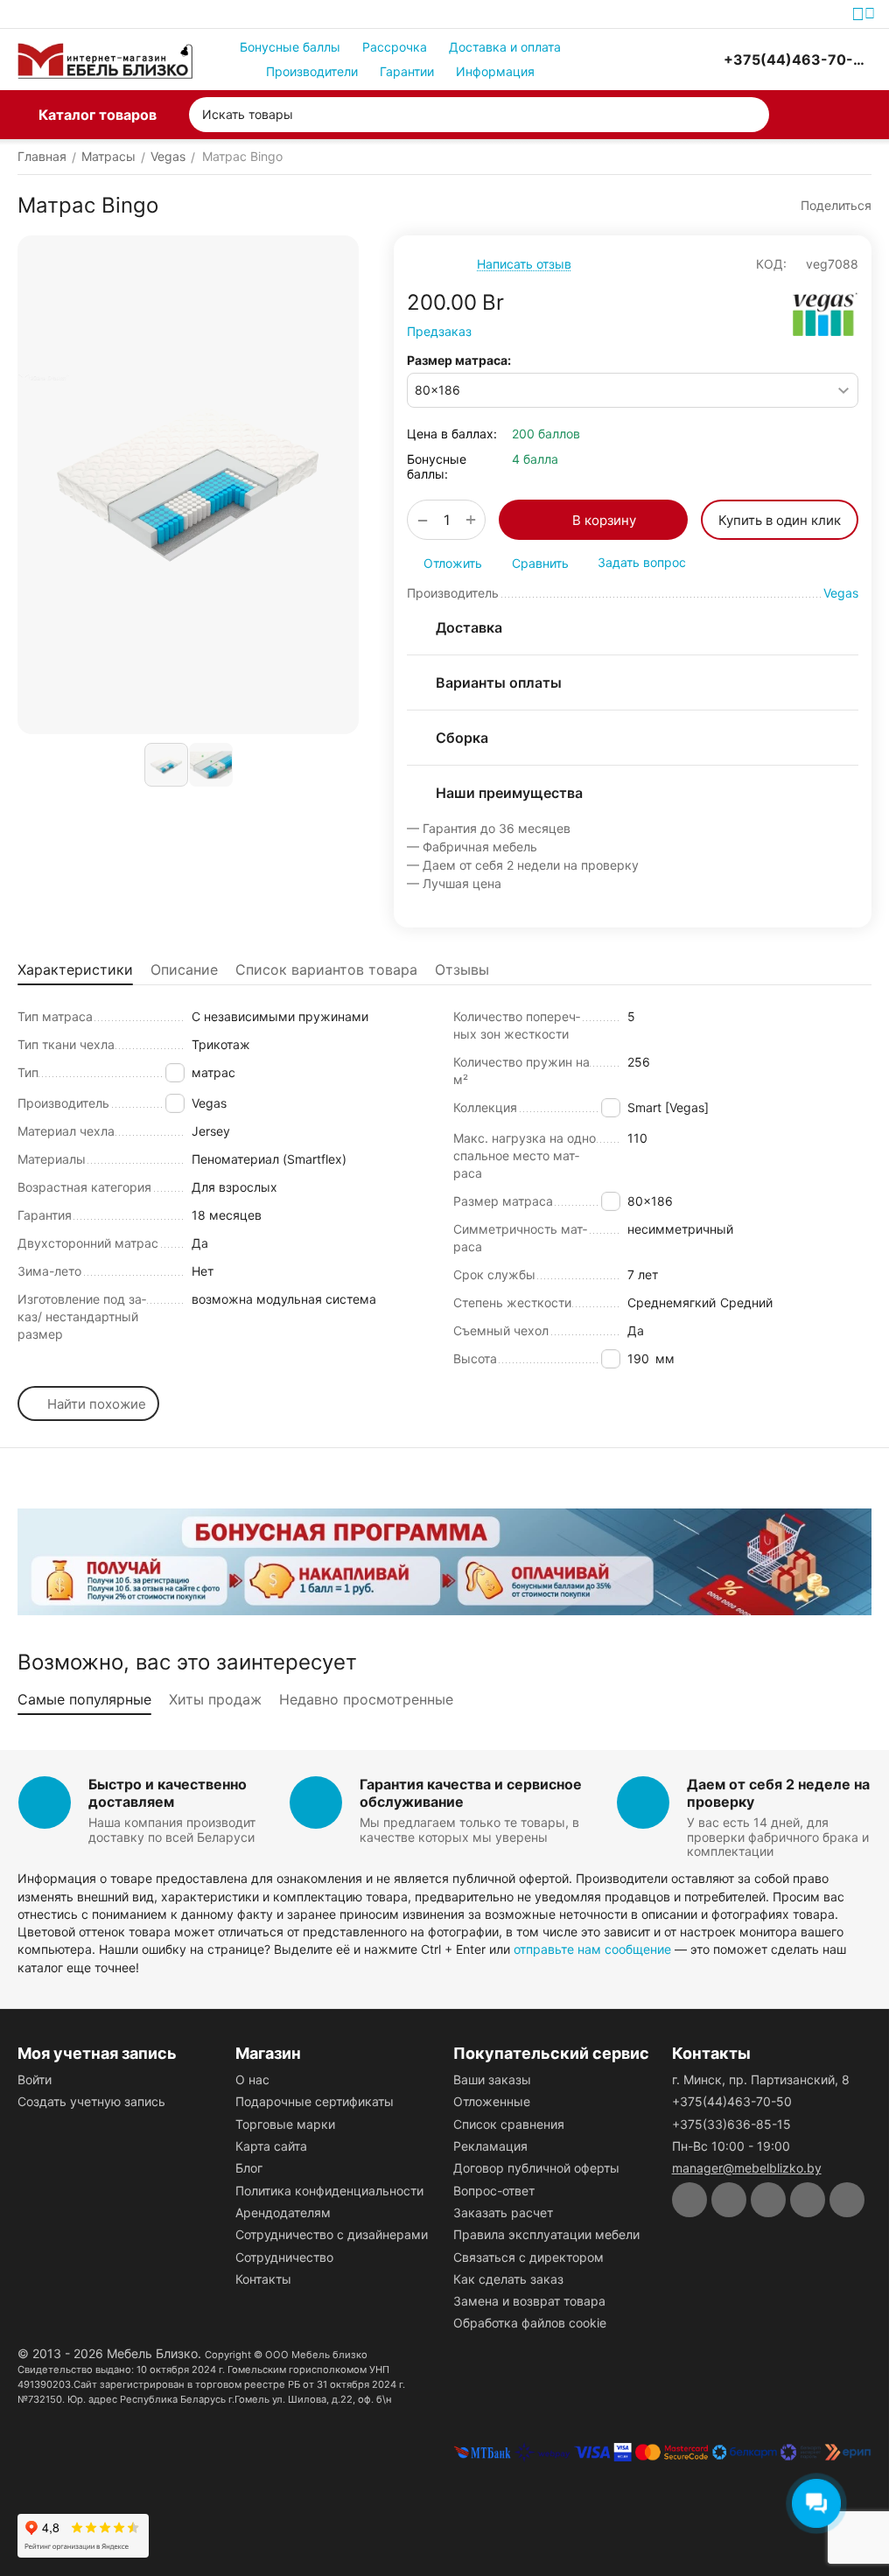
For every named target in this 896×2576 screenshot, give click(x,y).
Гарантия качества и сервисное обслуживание (471, 1792)
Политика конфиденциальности (329, 2191)
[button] (828, 206)
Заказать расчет (503, 2212)
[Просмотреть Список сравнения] (617, 59)
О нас (252, 2079)
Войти (35, 2079)
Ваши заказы (492, 2079)
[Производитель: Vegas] (826, 314)
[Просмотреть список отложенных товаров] (661, 59)
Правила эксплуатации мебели (546, 2234)
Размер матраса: (459, 360)
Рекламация (490, 2146)
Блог (249, 2168)
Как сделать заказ (508, 2279)
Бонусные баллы (290, 47)
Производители (312, 71)
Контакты (263, 2279)
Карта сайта (271, 2146)
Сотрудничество (284, 2257)
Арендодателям (283, 2212)
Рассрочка (395, 47)
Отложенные (492, 2101)
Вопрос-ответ (494, 2191)
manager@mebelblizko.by (747, 2168)
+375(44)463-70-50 (732, 2101)
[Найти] (752, 115)
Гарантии (407, 71)
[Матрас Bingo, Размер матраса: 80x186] (188, 485)
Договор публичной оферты (536, 2168)
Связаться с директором (528, 2257)
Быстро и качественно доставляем (168, 1792)
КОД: (771, 264)
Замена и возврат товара (529, 2301)
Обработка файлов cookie (530, 2323)
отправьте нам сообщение (592, 1949)
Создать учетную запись (91, 2101)
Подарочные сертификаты (315, 2101)
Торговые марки (285, 2124)
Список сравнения (509, 2124)
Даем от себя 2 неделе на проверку (778, 1792)
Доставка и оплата (505, 47)
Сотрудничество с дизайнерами (332, 2234)
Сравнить (540, 563)
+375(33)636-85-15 (731, 2124)
